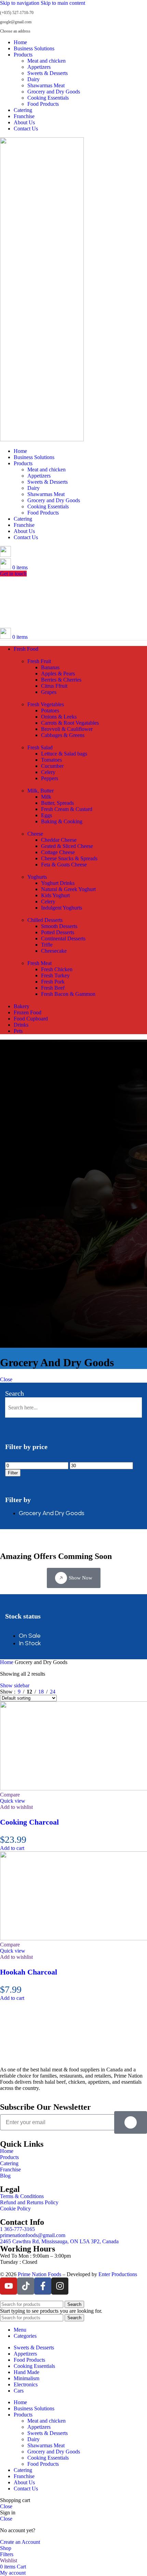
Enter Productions (118, 2274)
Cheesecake (54, 951)
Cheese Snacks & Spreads (69, 858)
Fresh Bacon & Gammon (68, 994)
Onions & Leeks (59, 717)
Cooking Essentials (48, 98)
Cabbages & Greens (63, 735)
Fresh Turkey (55, 975)
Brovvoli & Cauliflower (67, 729)
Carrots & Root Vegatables (70, 723)
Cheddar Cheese (59, 840)
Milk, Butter (41, 791)
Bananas (50, 667)
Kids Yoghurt (55, 895)
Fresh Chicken (57, 969)
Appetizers (39, 67)
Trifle (47, 945)
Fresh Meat (39, 963)
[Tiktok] (26, 2286)
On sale (30, 1636)
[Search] (5, 555)
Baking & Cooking (62, 821)
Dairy (34, 79)
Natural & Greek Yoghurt (68, 889)
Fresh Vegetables (46, 704)
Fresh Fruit (39, 661)
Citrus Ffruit (54, 686)
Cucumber (52, 766)
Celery (48, 772)
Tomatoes (51, 760)
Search (15, 1393)
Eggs (46, 815)
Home (7, 1662)
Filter (13, 1473)
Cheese (35, 834)
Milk (46, 797)
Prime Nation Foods (39, 2274)
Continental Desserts (63, 938)
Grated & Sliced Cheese (67, 846)
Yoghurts (37, 877)
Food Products (43, 104)
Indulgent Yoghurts (62, 908)
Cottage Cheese (58, 852)
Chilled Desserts (45, 920)
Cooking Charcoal (29, 1822)
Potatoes (50, 710)
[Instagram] (60, 2286)
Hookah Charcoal (29, 1972)
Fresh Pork (53, 982)
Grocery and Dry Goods (54, 92)
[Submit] (131, 2122)
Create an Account (20, 2542)
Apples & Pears (58, 674)
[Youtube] (9, 2286)
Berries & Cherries (61, 680)
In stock (30, 1643)
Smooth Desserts (59, 926)
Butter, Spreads (57, 803)
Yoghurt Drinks (58, 883)
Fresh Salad (40, 747)
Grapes (49, 692)
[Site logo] (42, 439)
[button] (12, 1848)
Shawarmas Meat (46, 85)
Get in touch (13, 574)
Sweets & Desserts (48, 73)
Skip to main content (63, 3)
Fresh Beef (53, 988)
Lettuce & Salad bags (64, 754)
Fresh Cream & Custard (67, 809)
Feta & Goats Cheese (64, 865)
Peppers (50, 778)
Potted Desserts (58, 932)
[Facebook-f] (43, 2286)
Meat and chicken (46, 61)
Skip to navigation (20, 3)
